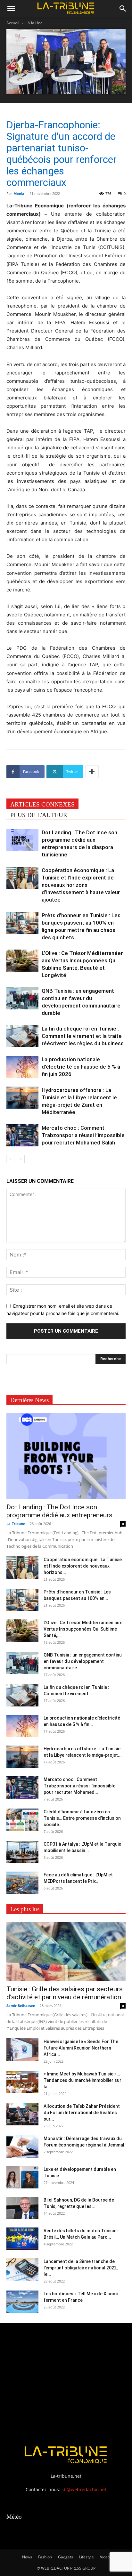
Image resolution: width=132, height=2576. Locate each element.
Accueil (13, 23)
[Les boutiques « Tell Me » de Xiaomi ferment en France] (22, 2302)
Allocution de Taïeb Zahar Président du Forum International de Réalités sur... (82, 2113)
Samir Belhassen (21, 2006)
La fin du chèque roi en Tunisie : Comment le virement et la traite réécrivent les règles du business (83, 1036)
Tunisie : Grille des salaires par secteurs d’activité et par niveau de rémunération (65, 1993)
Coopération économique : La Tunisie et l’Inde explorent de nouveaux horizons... (83, 1566)
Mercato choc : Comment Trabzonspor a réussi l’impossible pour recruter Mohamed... (79, 1786)
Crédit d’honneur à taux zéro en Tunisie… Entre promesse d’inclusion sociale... (82, 1818)
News (27, 2557)
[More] (92, 772)
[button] (11, 9)
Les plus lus (25, 1909)
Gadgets (66, 2557)
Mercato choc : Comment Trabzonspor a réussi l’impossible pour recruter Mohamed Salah (83, 1135)
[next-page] (21, 1159)
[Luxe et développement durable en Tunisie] (22, 2177)
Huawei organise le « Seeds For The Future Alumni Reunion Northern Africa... (81, 2048)
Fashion (45, 2557)
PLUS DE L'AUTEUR (39, 815)
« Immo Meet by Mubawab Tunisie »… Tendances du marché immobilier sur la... (82, 2080)
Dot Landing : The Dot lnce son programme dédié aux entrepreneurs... (62, 1511)
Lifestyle (87, 2557)
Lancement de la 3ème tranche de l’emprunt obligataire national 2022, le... (81, 2268)
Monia (19, 193)
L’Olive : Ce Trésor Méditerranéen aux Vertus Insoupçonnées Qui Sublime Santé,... (83, 1629)
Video (105, 2557)
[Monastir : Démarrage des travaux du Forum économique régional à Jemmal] (22, 2147)
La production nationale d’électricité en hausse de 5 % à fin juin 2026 (81, 1067)
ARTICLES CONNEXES (42, 804)
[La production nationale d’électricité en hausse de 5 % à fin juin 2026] (22, 1067)
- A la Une (34, 23)
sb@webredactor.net (84, 2489)
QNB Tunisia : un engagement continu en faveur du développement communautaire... (83, 1661)
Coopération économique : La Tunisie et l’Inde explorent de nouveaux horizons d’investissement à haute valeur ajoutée (81, 885)
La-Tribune (16, 1524)
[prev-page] (10, 1159)
